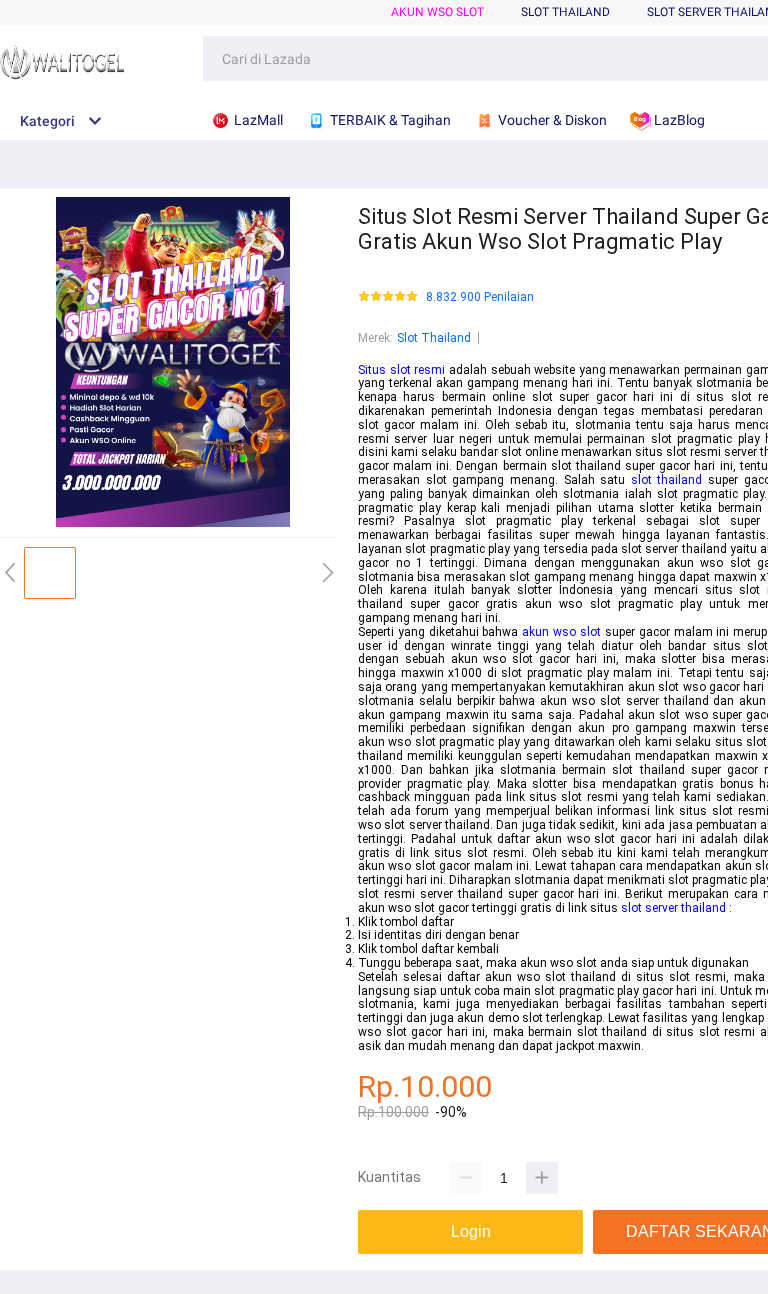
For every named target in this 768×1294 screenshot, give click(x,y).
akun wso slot (561, 632)
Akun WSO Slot (437, 12)
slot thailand (667, 480)
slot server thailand (673, 908)
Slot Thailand (434, 338)
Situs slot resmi (401, 370)
